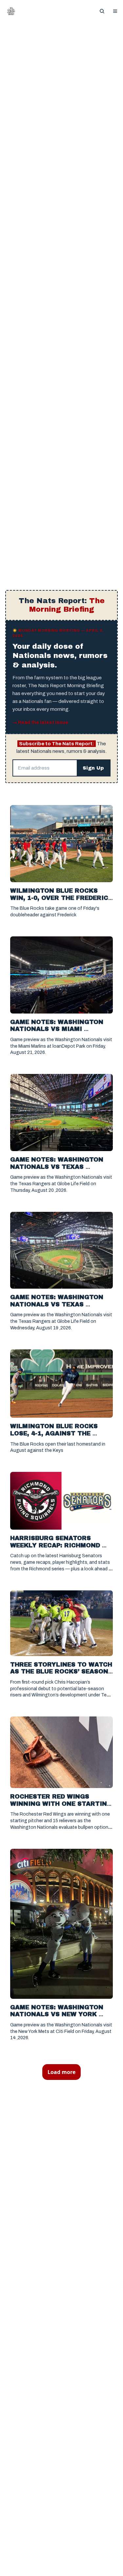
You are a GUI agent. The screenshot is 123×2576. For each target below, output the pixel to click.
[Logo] (11, 11)
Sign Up (93, 768)
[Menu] (115, 11)
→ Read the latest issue (40, 723)
